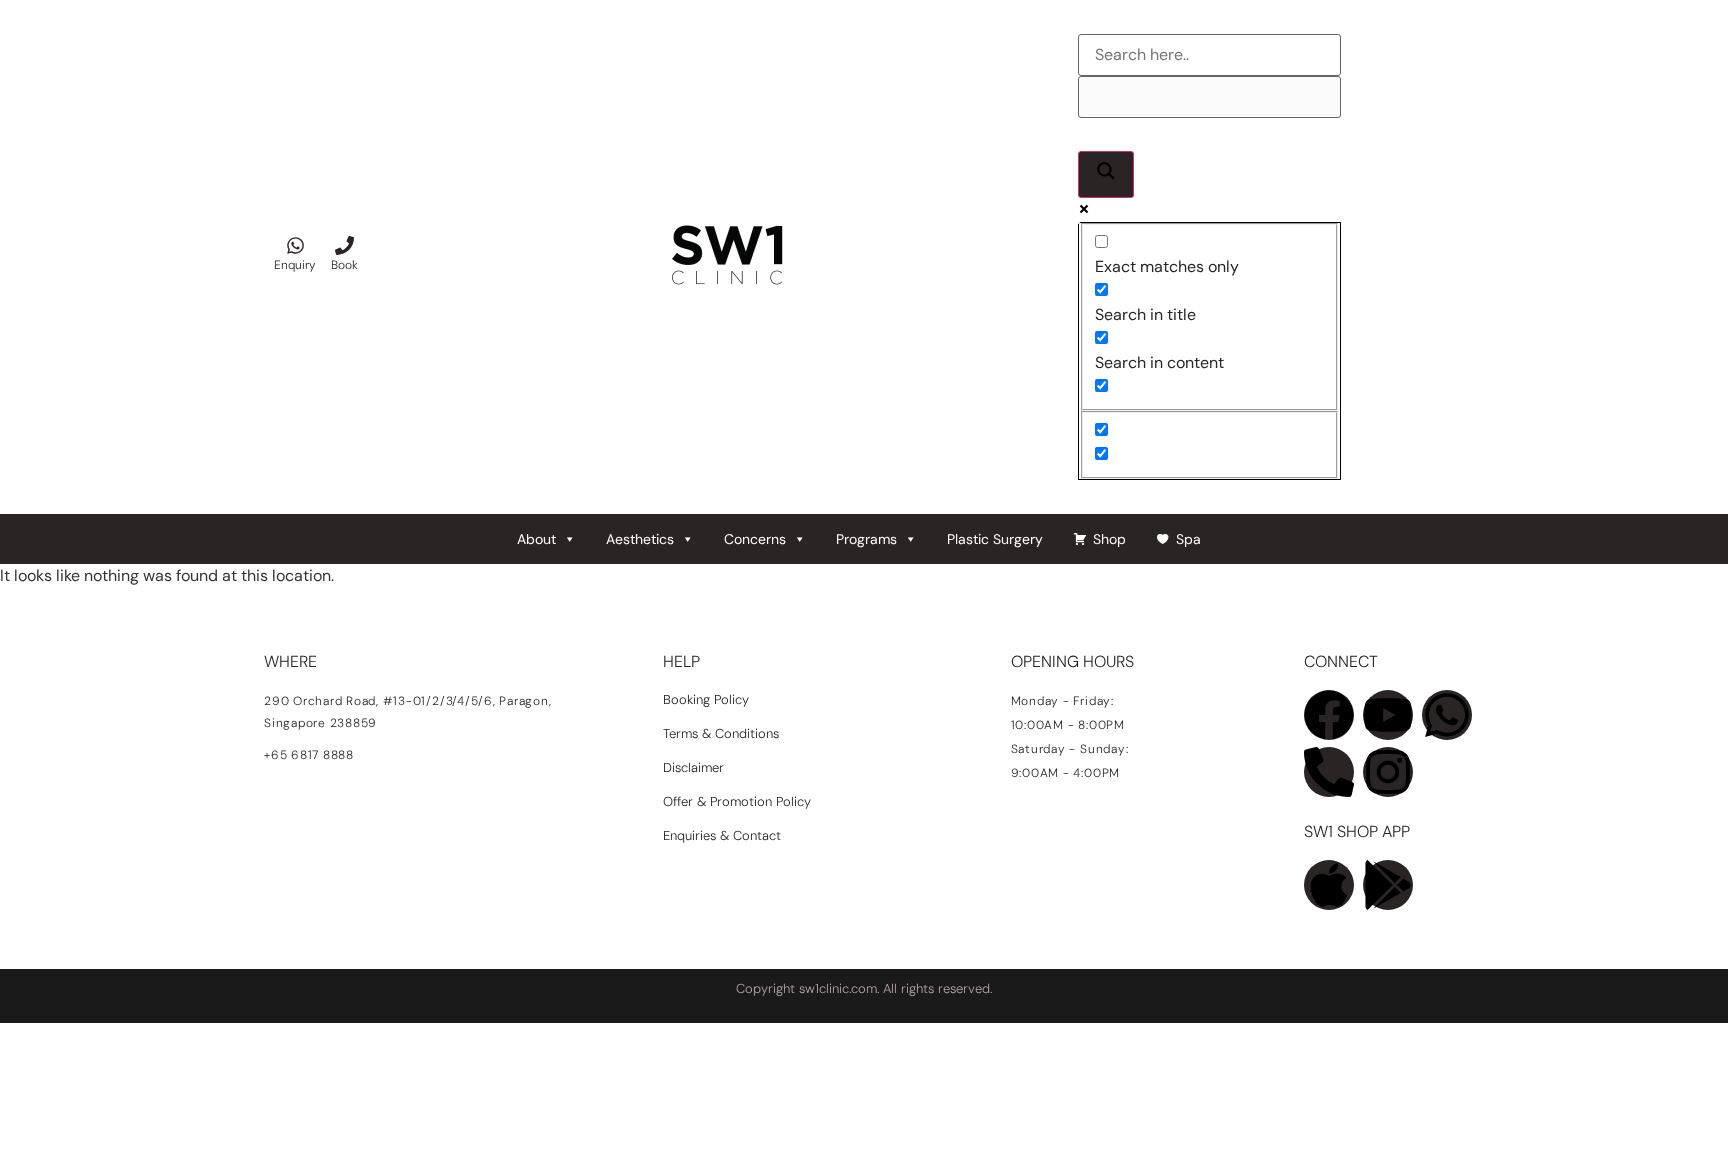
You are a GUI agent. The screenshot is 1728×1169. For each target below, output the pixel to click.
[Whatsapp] (1447, 715)
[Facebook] (1329, 715)
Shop (1109, 539)
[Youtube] (1388, 715)
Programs (866, 539)
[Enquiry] (295, 245)
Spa (1188, 539)
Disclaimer (693, 767)
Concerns (755, 539)
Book (344, 265)
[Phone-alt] (1329, 772)
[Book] (344, 245)
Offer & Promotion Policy (737, 801)
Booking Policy (706, 699)
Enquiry (295, 265)
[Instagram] (1388, 772)
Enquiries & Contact (724, 835)
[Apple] (1329, 885)
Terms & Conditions (721, 733)
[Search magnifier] (1106, 174)
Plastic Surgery (995, 539)
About (536, 539)
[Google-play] (1388, 885)
